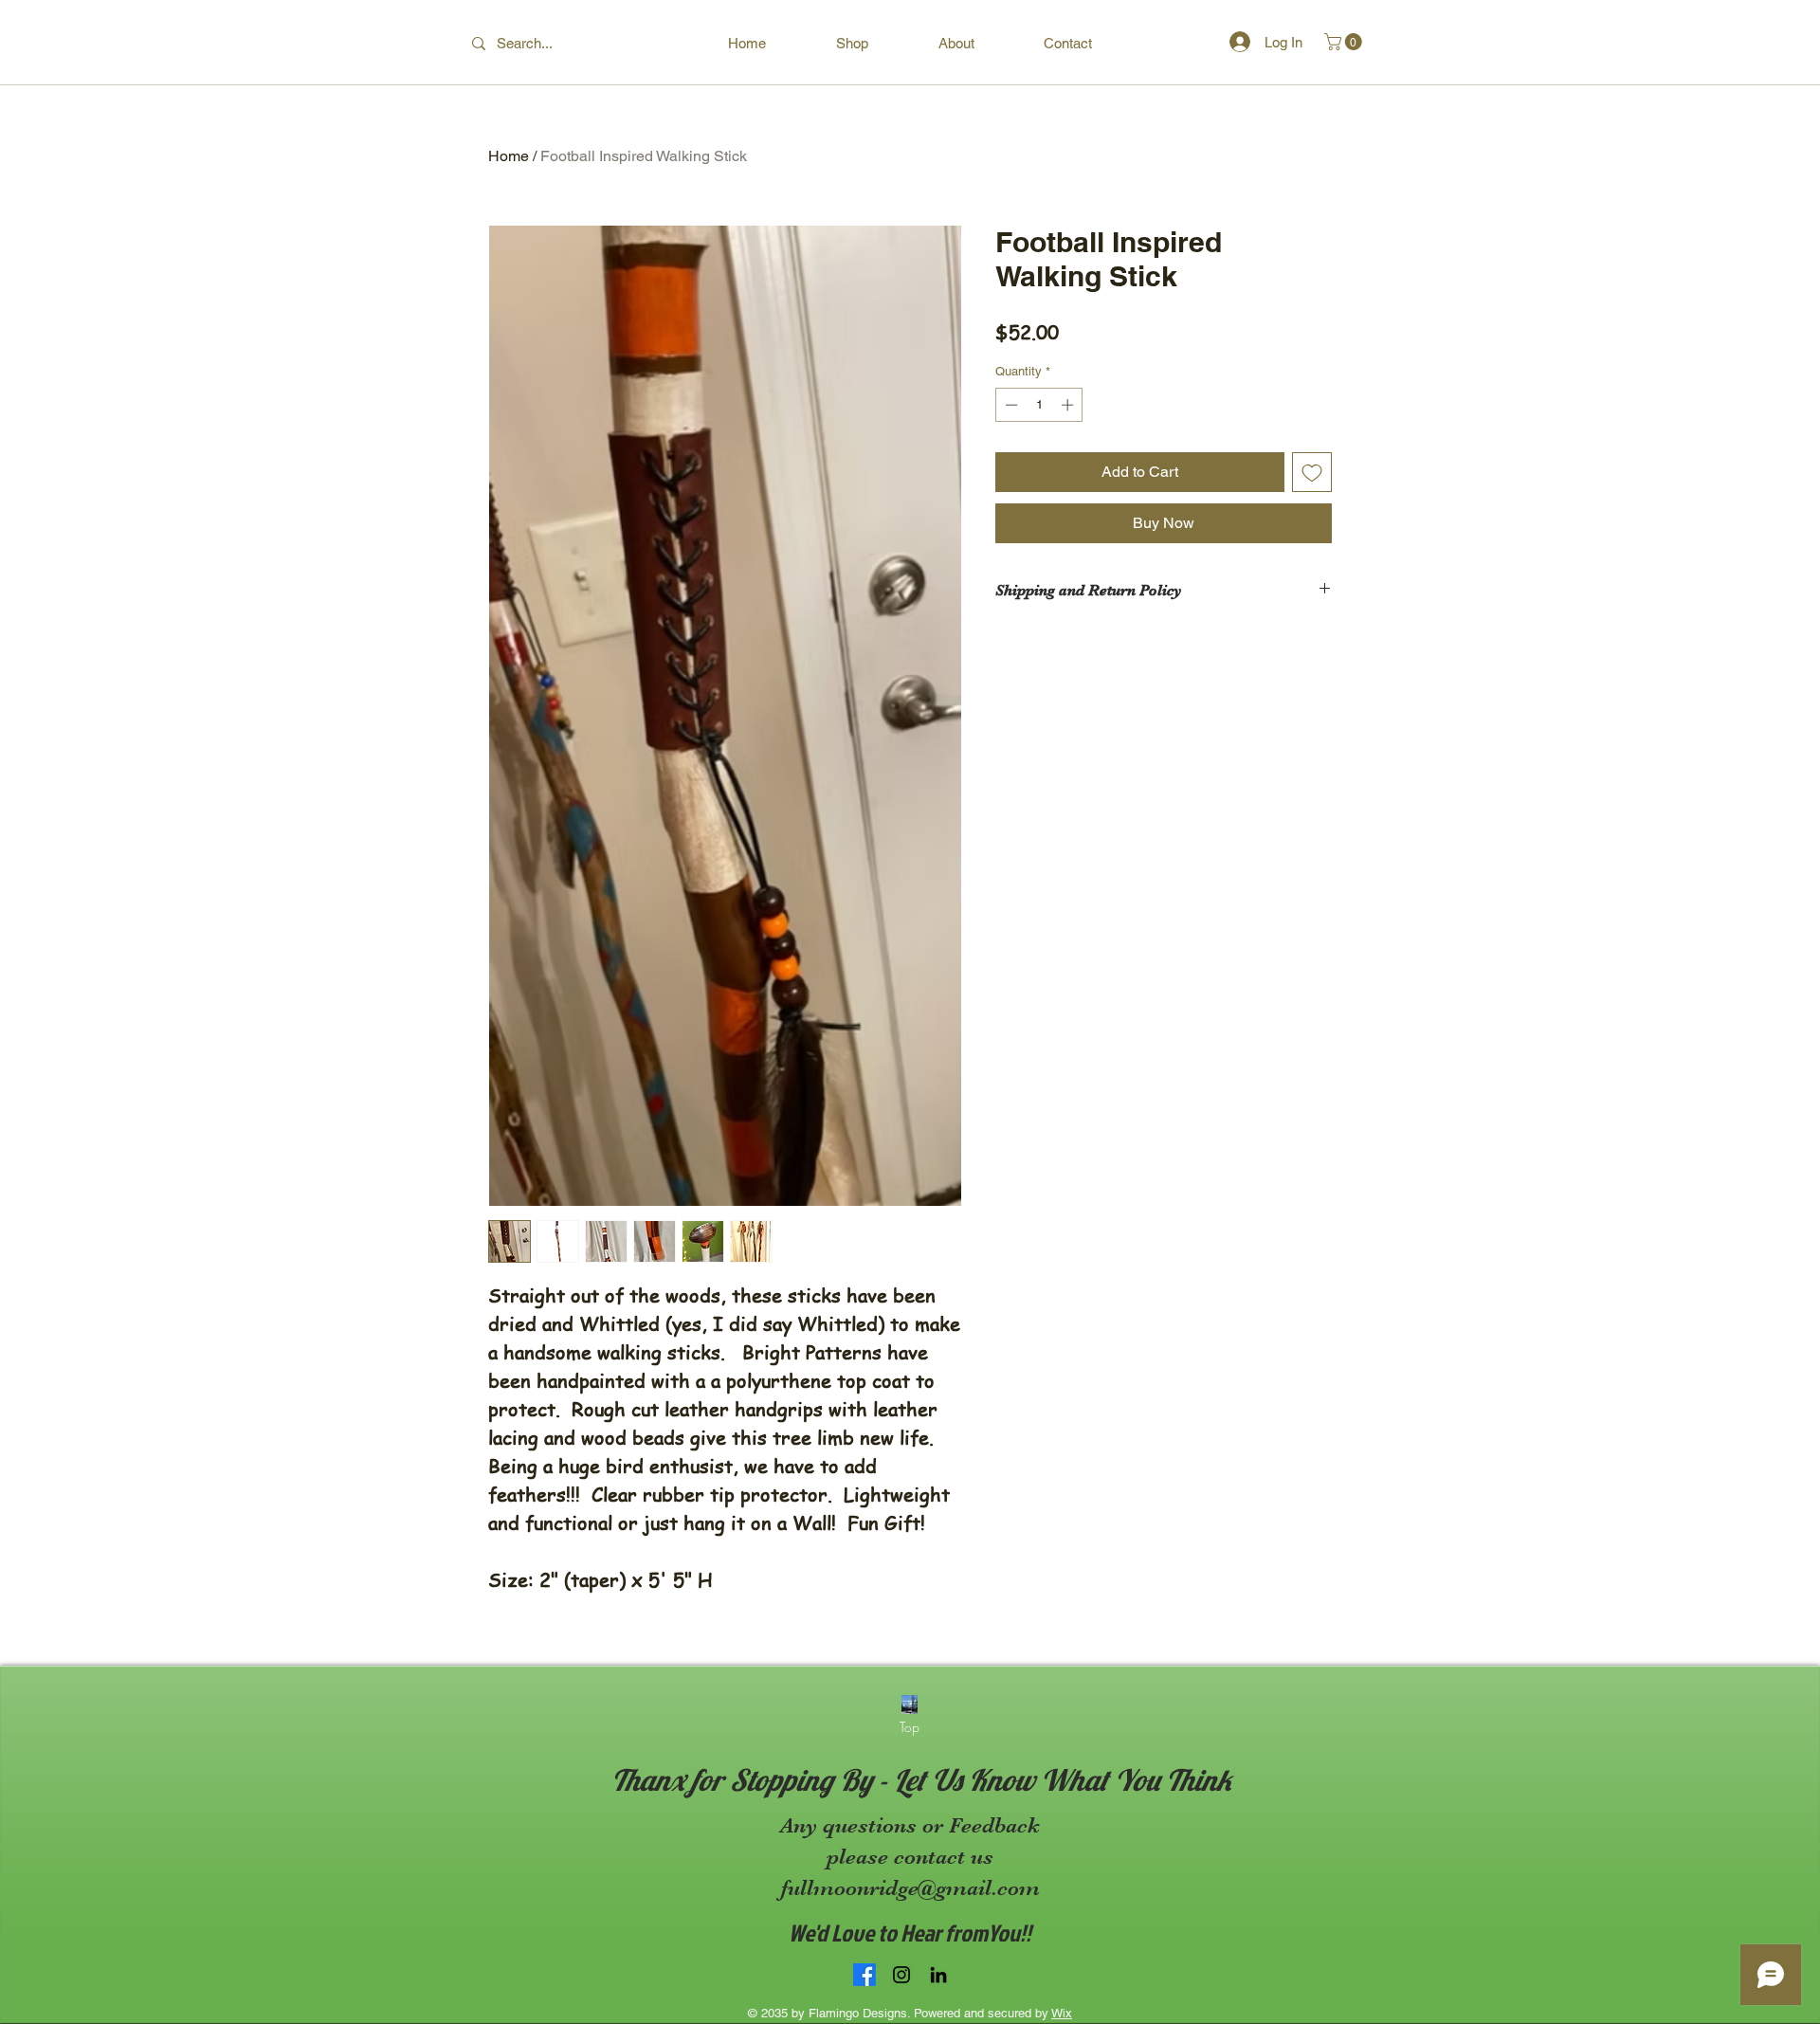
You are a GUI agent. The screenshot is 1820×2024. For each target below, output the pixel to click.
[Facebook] (864, 1975)
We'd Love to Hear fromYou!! (910, 1933)
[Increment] (1069, 405)
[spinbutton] (1039, 405)
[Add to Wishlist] (1312, 472)
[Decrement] (1010, 405)
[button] (1345, 42)
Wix (1062, 2013)
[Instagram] (901, 1975)
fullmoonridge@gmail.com (910, 1888)
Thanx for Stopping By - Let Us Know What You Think (921, 1780)
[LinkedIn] (938, 1975)
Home (509, 156)
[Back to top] (910, 1705)
